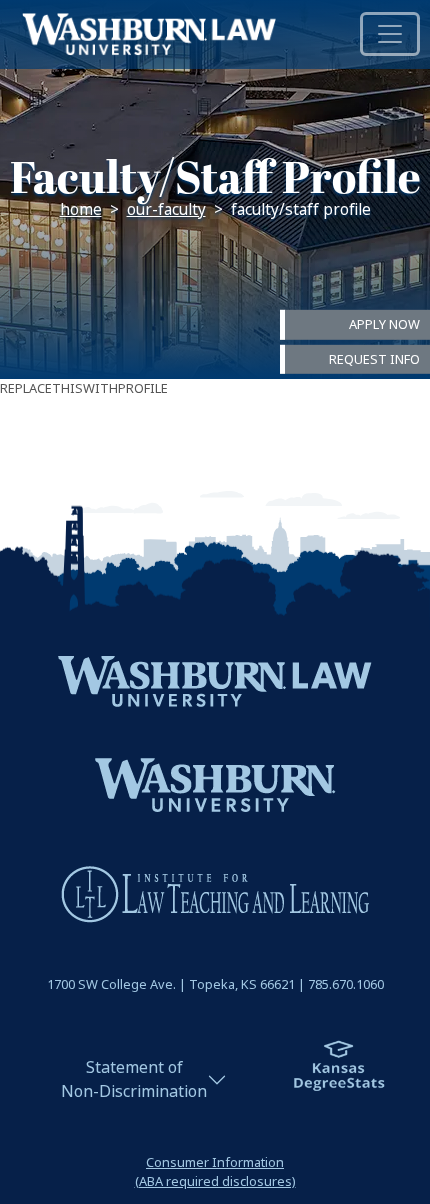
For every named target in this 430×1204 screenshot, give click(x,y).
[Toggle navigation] (390, 34)
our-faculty (166, 210)
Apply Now (384, 324)
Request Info (374, 358)
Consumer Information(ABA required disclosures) (215, 1172)
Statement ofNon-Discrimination (134, 1079)
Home (81, 210)
